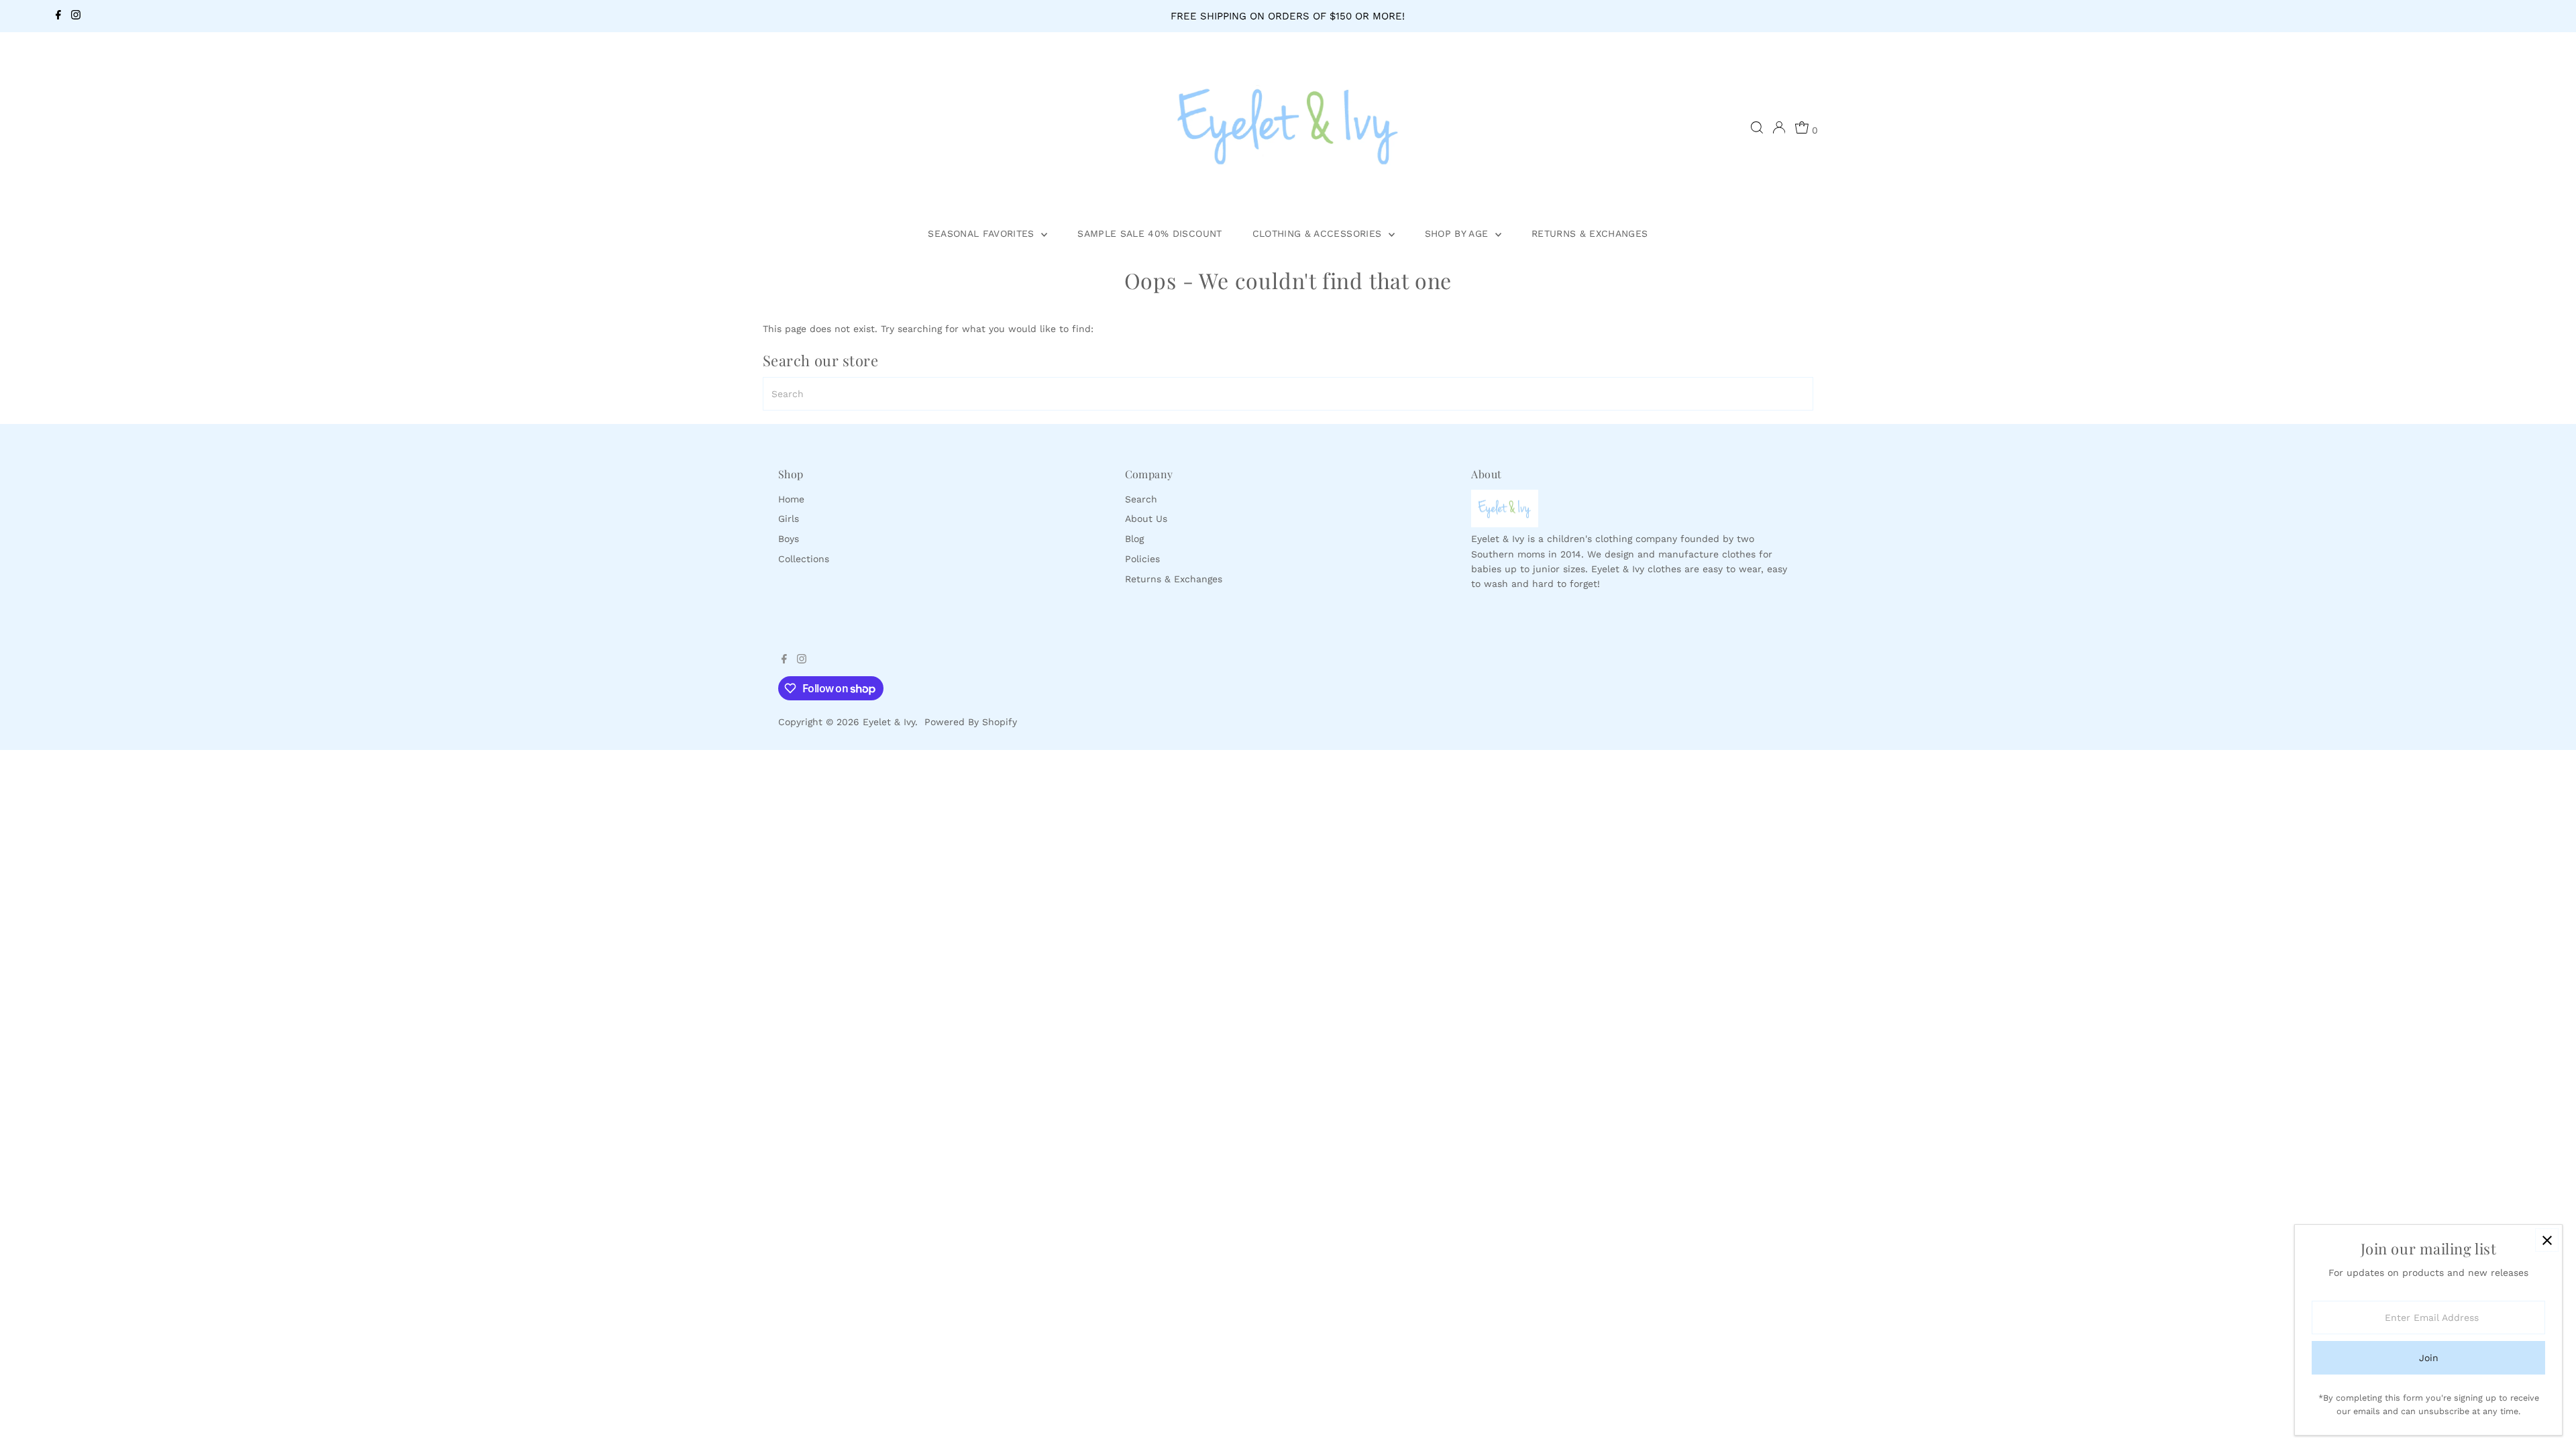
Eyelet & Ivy (889, 722)
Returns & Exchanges (1590, 233)
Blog (1134, 539)
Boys (789, 539)
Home (791, 499)
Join (2429, 1358)
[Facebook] (58, 16)
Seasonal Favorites (983, 233)
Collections (804, 559)
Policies (1142, 559)
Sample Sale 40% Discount (1149, 233)
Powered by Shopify (971, 722)
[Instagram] (76, 16)
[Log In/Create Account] (1779, 127)
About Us (1146, 519)
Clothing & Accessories (1319, 233)
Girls (789, 519)
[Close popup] (2547, 1240)
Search (1141, 499)
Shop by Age (1458, 233)
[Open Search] (1757, 127)
